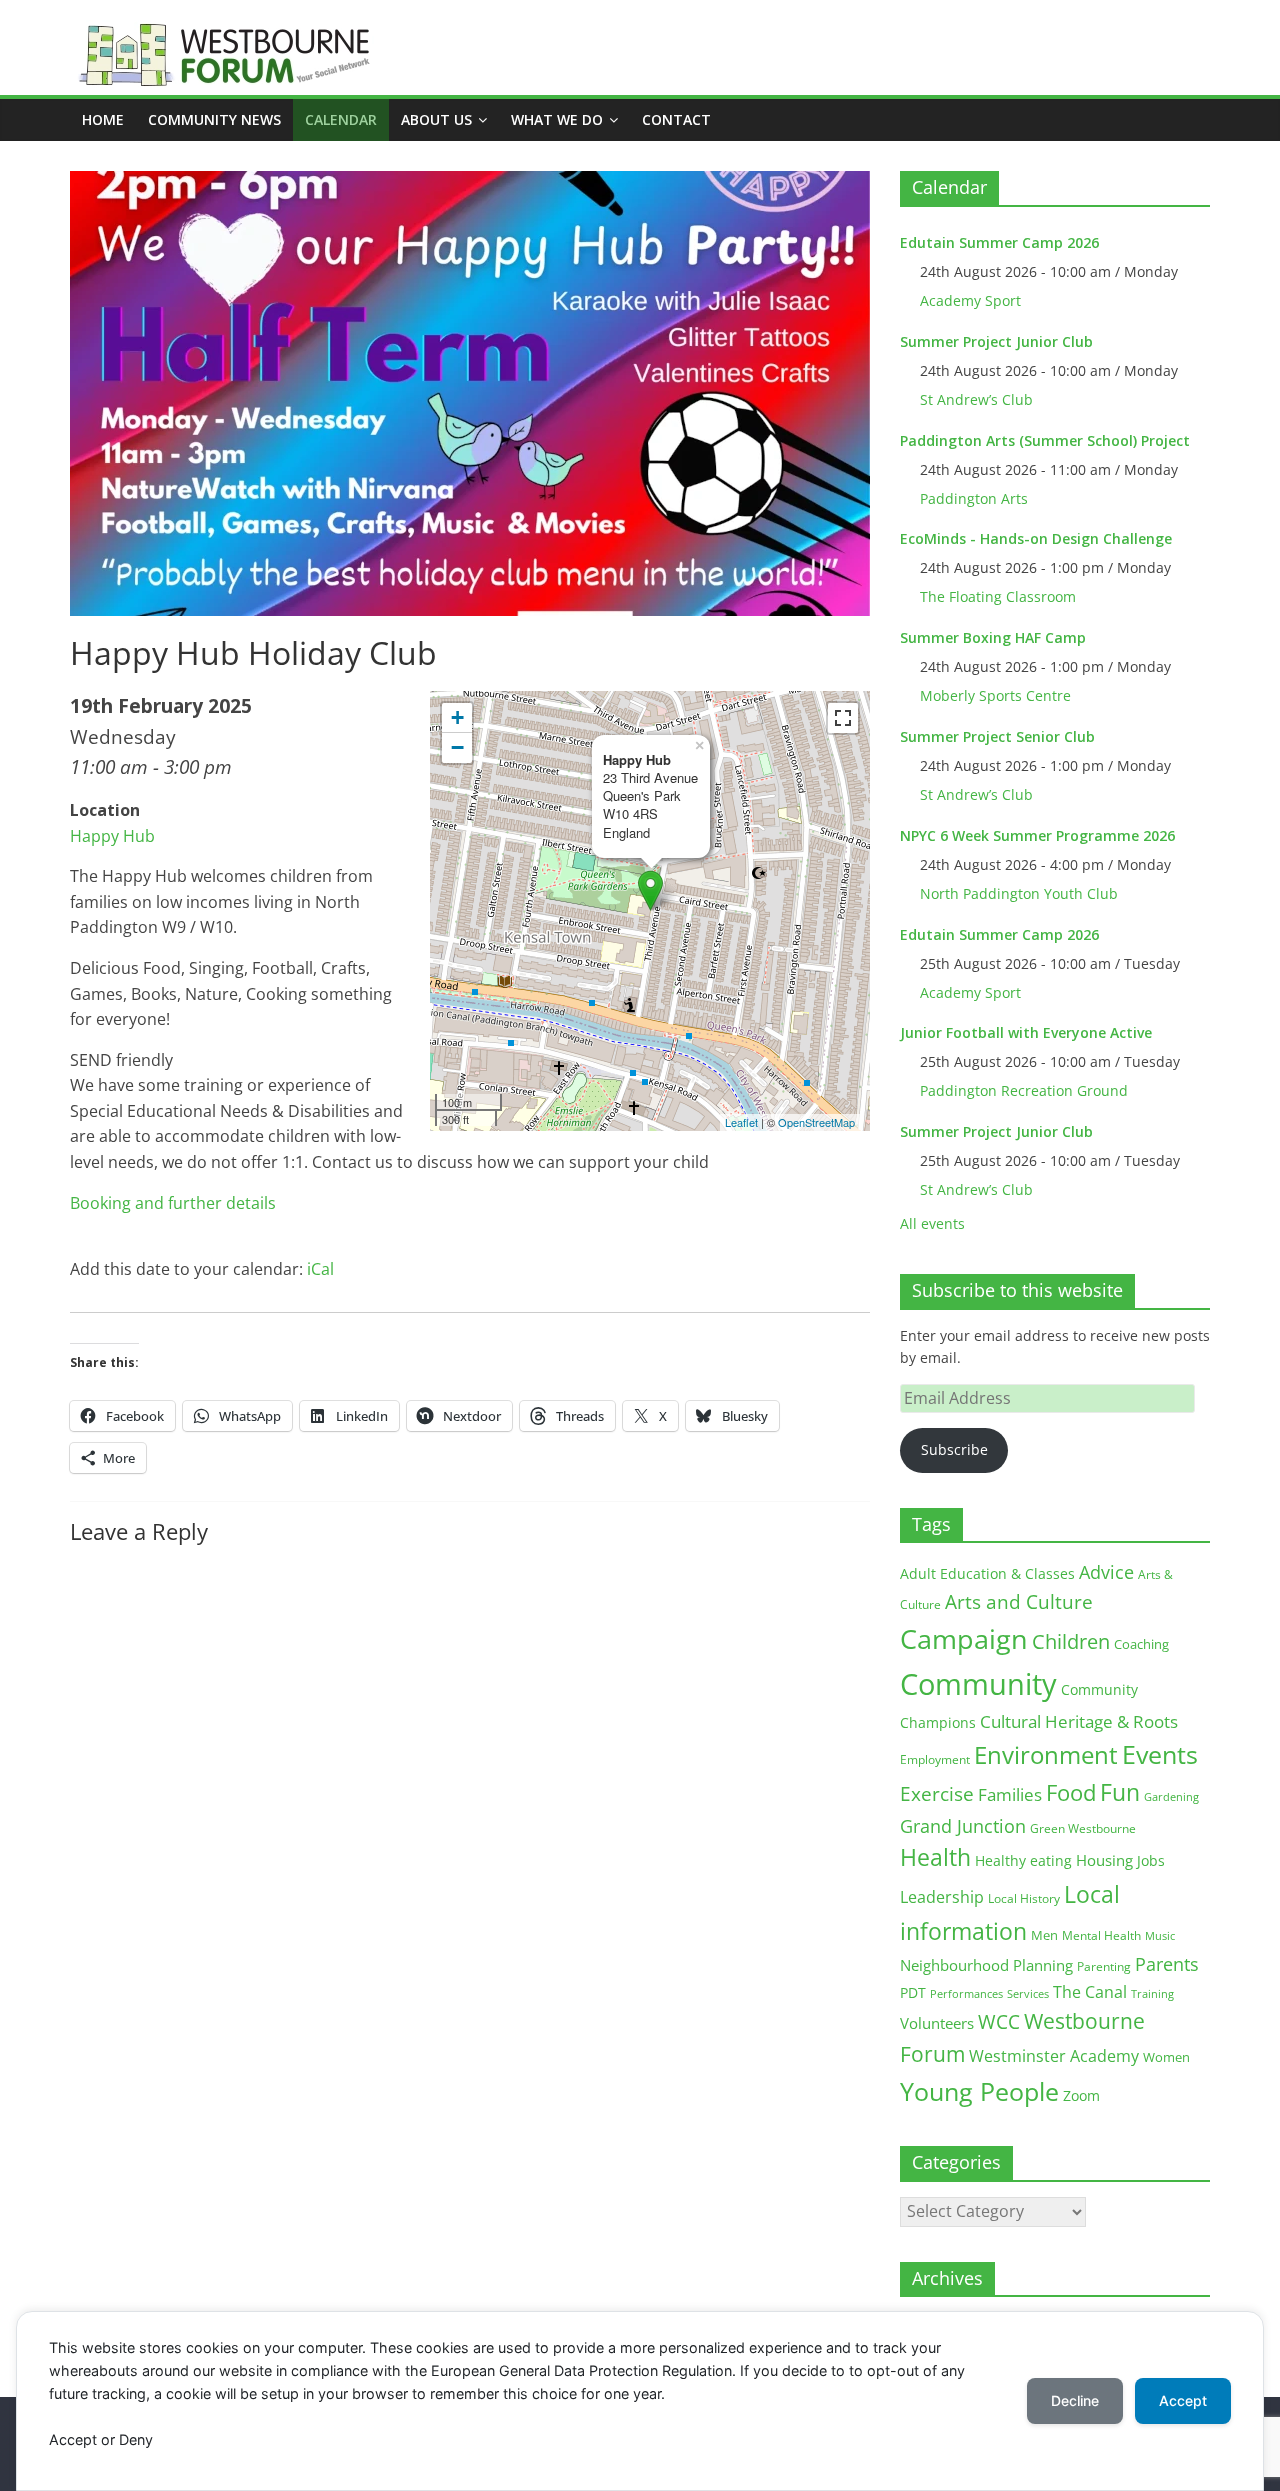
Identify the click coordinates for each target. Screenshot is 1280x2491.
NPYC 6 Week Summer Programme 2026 (1037, 835)
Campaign (964, 1638)
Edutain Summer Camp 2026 (999, 242)
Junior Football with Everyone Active (1026, 1032)
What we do (557, 119)
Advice (1106, 1572)
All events (932, 1223)
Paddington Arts (974, 498)
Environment (1046, 1754)
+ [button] (457, 717)
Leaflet (741, 1122)
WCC (999, 2022)
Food (1071, 1792)
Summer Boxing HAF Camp (993, 637)
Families (1010, 1794)
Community (978, 1684)
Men (1044, 1935)
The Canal (1090, 1991)
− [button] (457, 747)
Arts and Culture (1019, 1602)
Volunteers (937, 2023)
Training (1152, 1993)
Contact (676, 119)
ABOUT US (436, 119)
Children (1071, 1641)
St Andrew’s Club (976, 399)
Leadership (942, 1897)
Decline (1075, 2400)
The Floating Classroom (998, 596)
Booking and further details (173, 1203)
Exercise (937, 1794)
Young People (979, 2091)
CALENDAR (341, 119)
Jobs (1151, 1860)
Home (103, 119)
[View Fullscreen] (843, 718)
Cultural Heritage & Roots (1079, 1721)
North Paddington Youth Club (1019, 893)
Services (1028, 1994)
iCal (320, 1269)
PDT (913, 1992)
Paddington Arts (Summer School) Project (1045, 440)
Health (935, 1857)
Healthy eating (1023, 1860)
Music (1160, 1936)
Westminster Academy (1054, 2055)
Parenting (1104, 1966)
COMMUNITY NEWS (214, 119)
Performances (966, 1994)
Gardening (1171, 1796)
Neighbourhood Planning (986, 1965)
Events (1160, 1754)
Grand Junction (963, 1826)
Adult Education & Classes (987, 1573)
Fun (1120, 1792)
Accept (1183, 2400)
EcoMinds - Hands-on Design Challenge (1036, 538)
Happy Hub (112, 836)
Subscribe (954, 1449)
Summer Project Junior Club (996, 341)
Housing (1104, 1860)
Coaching (1141, 1644)
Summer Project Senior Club (997, 736)
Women (1166, 2057)
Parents (1167, 1964)
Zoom (1081, 2096)
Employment (935, 1759)
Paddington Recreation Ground (1024, 1090)
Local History (1024, 1898)
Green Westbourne (1083, 1828)
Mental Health (1101, 1935)
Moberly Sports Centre (995, 695)
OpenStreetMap (816, 1122)
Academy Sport (970, 300)
